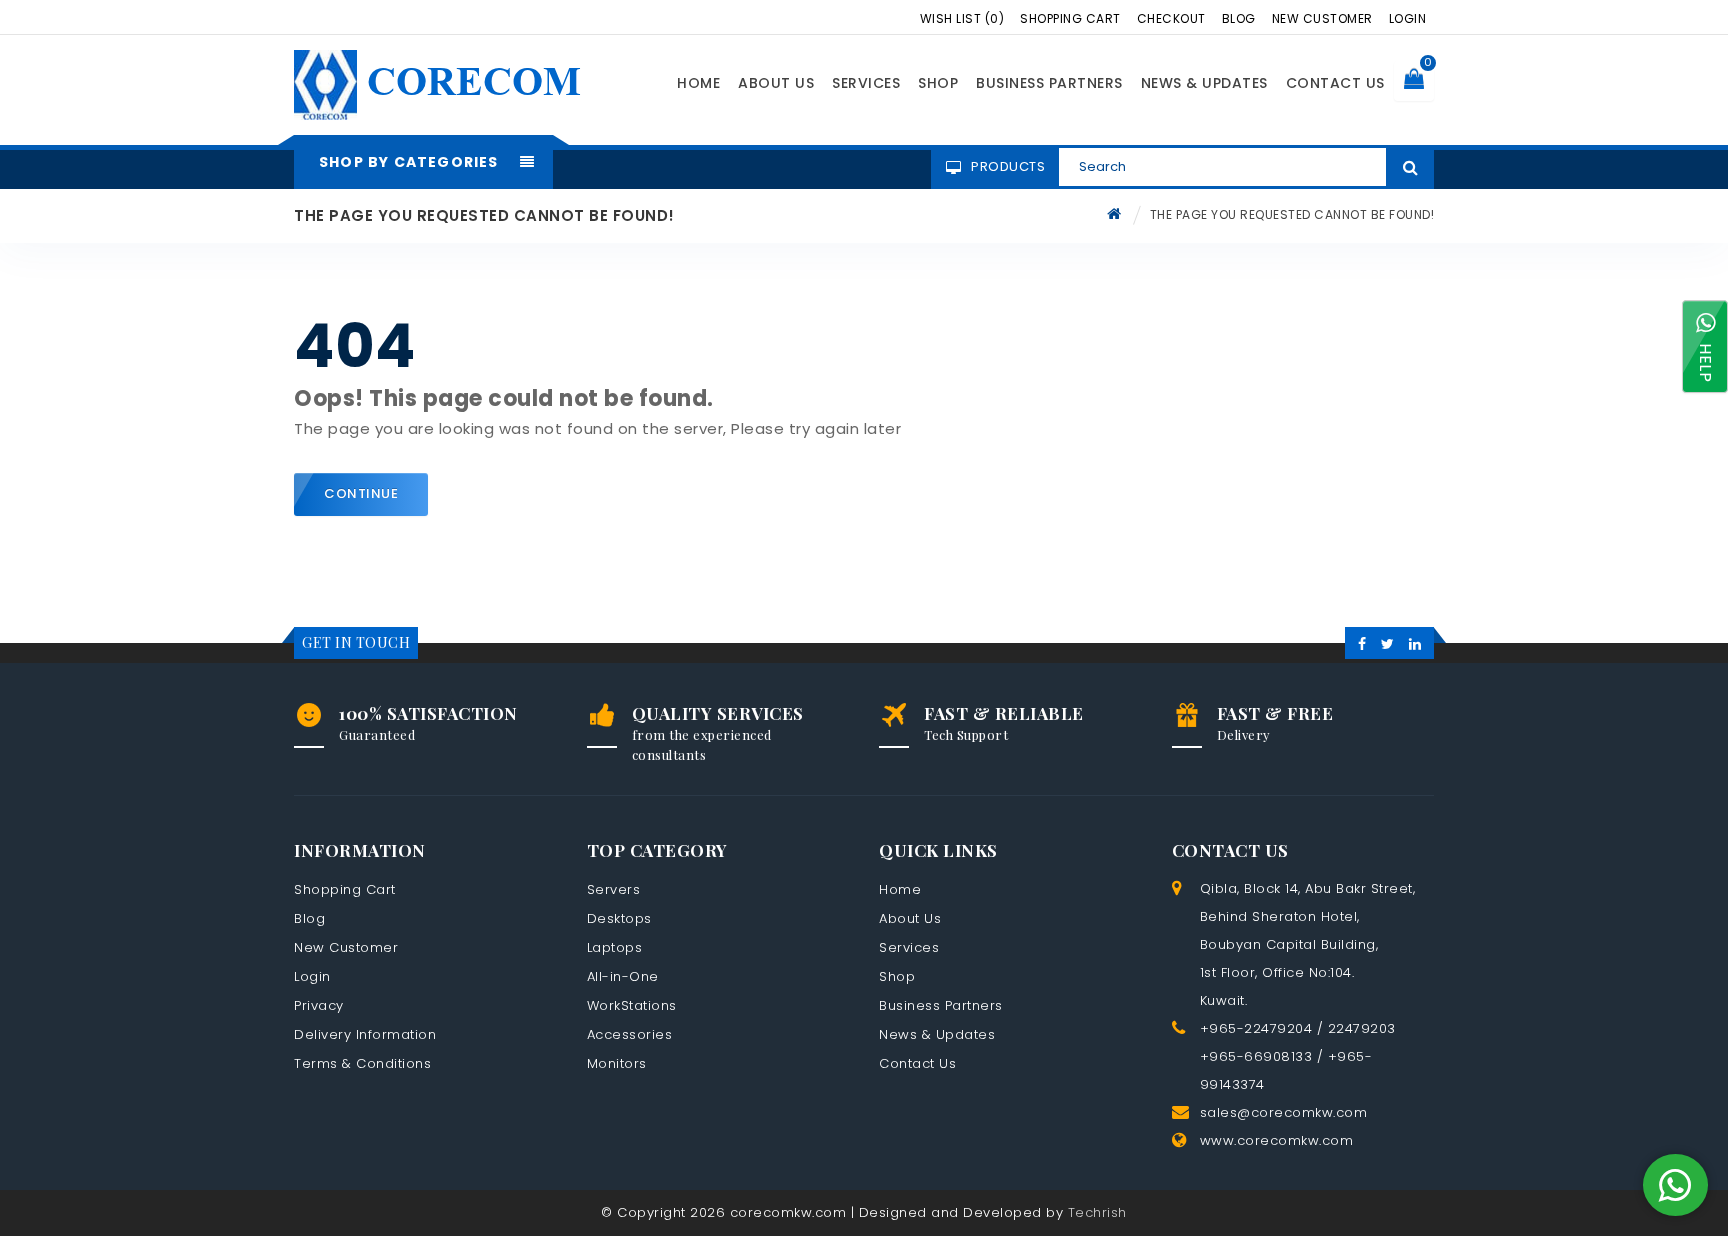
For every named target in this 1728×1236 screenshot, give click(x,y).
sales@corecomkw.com (1284, 1112)
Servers (614, 889)
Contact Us (1335, 83)
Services (866, 83)
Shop (938, 83)
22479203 (1362, 1028)
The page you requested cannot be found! (1292, 214)
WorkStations (632, 1005)
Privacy (319, 1005)
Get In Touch (356, 642)
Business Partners (1049, 83)
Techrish (1097, 1212)
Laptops (615, 947)
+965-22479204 (1256, 1028)
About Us (776, 83)
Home (698, 83)
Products (1008, 166)
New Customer (1322, 18)
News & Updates (1204, 83)
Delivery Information (365, 1034)
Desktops (619, 918)
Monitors (617, 1063)
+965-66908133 (1256, 1056)
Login (1408, 18)
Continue (361, 493)
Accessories (630, 1034)
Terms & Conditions (362, 1063)
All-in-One (623, 976)
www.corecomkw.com (1277, 1140)
